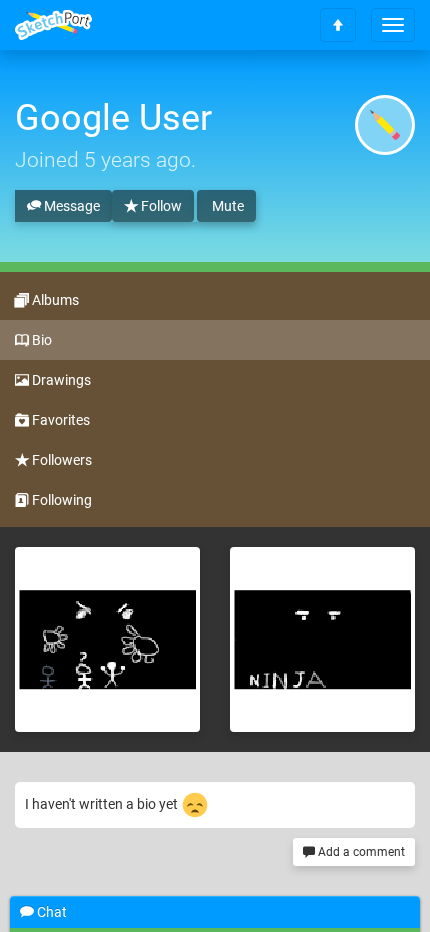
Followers (60, 460)
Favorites (59, 420)
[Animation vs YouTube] (107, 639)
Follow (160, 206)
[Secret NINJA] (322, 639)
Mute (226, 206)
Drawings (60, 380)
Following (60, 500)
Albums (54, 300)
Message (70, 206)
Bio (40, 340)
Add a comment (360, 852)
